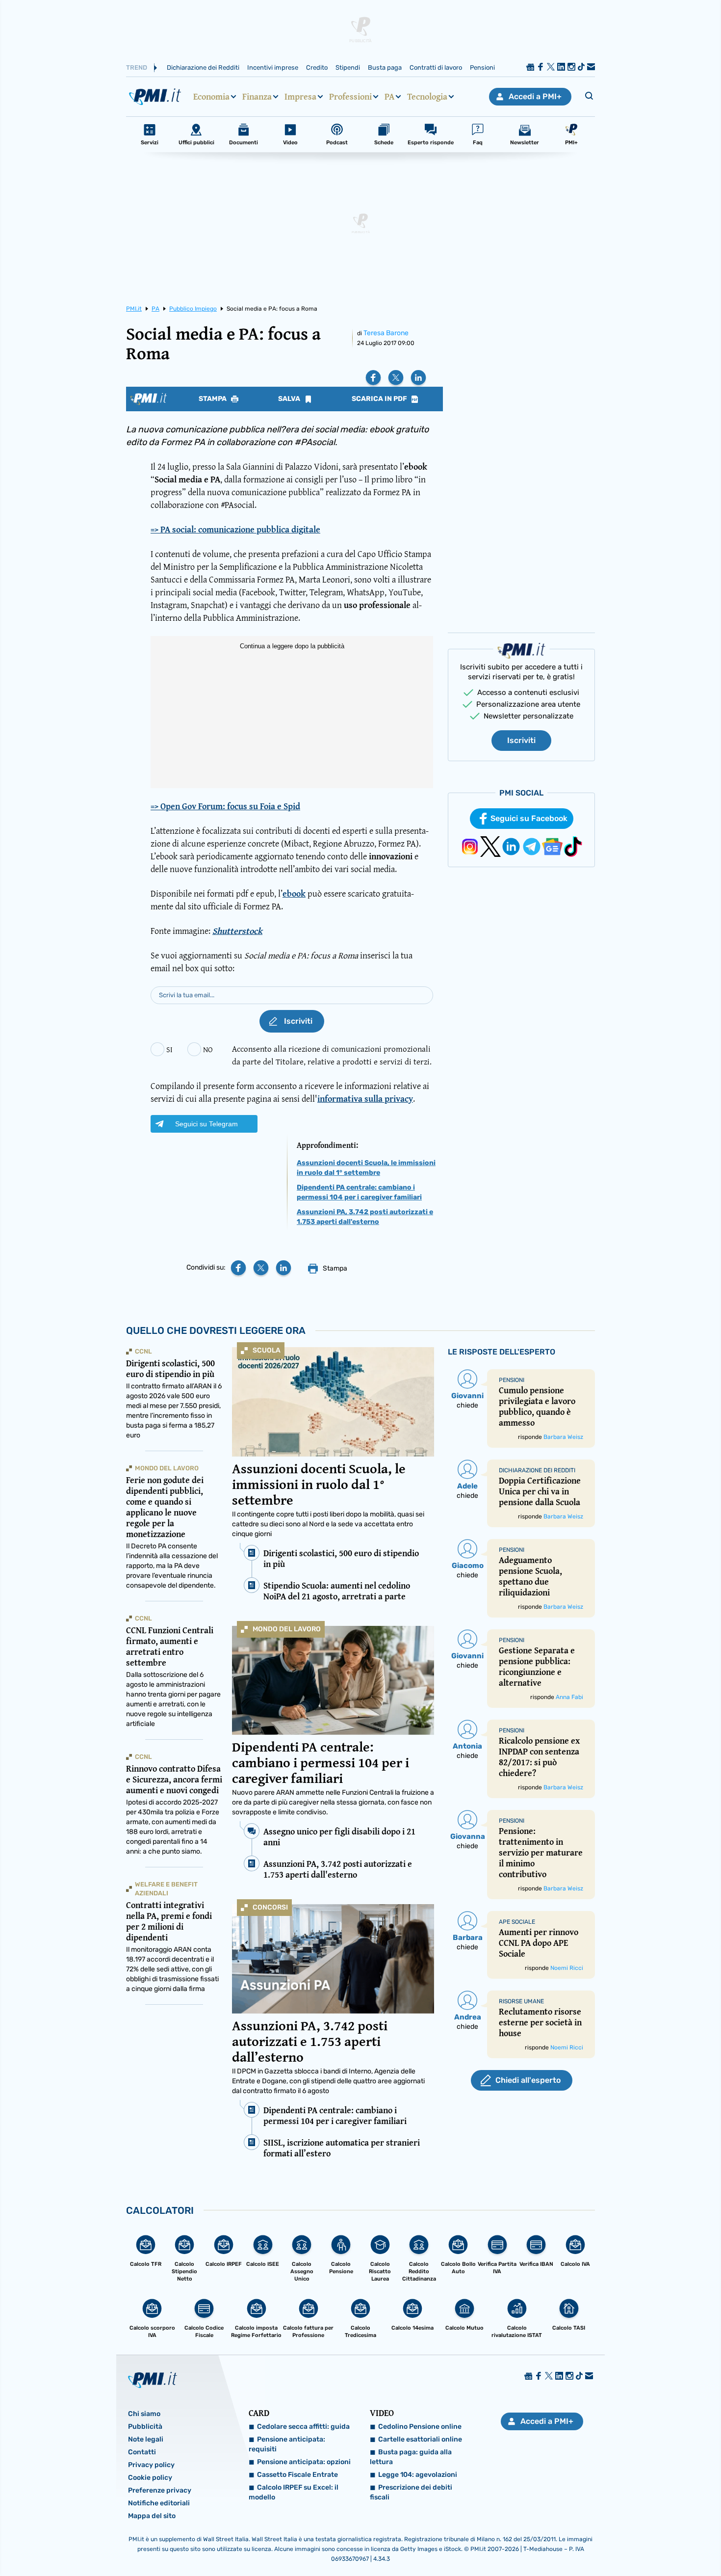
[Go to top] (620, 2544)
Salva (290, 399)
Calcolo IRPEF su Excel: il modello (294, 2492)
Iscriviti (521, 740)
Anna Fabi (569, 1697)
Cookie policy (150, 2478)
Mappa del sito (152, 2516)
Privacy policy (151, 2465)
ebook (294, 893)
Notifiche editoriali (159, 2503)
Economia (211, 97)
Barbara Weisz (563, 1437)
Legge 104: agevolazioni (418, 2475)
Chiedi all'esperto (528, 2080)
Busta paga (385, 67)
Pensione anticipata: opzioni (304, 2462)
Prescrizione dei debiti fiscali (411, 2492)
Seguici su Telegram (206, 1124)
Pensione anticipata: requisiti (287, 2444)
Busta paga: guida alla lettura (411, 2457)
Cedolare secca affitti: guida (303, 2427)
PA (389, 97)
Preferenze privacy (160, 2490)
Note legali (146, 2439)
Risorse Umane (521, 2001)
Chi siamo (144, 2414)
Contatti (142, 2452)
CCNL (143, 1351)
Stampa (213, 399)
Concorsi (270, 1907)
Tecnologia (427, 97)
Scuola (267, 1350)
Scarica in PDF (380, 399)
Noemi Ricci (567, 1968)
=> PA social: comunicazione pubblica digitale (235, 529)
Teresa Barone (386, 333)
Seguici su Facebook (529, 818)
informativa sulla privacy (365, 1099)
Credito (317, 67)
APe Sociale (517, 1922)
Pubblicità (145, 2427)
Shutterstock (237, 931)
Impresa (300, 97)
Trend (137, 67)
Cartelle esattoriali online (420, 2439)
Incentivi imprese (273, 67)
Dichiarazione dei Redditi (203, 67)
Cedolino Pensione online (420, 2427)
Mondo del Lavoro (287, 1629)
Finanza (257, 97)
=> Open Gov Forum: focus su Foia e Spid (225, 806)
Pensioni (482, 67)
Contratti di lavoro (436, 67)
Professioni (350, 97)
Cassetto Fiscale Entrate (297, 2475)
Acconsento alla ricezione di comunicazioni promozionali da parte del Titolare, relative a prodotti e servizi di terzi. (332, 1055)
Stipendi (348, 67)
